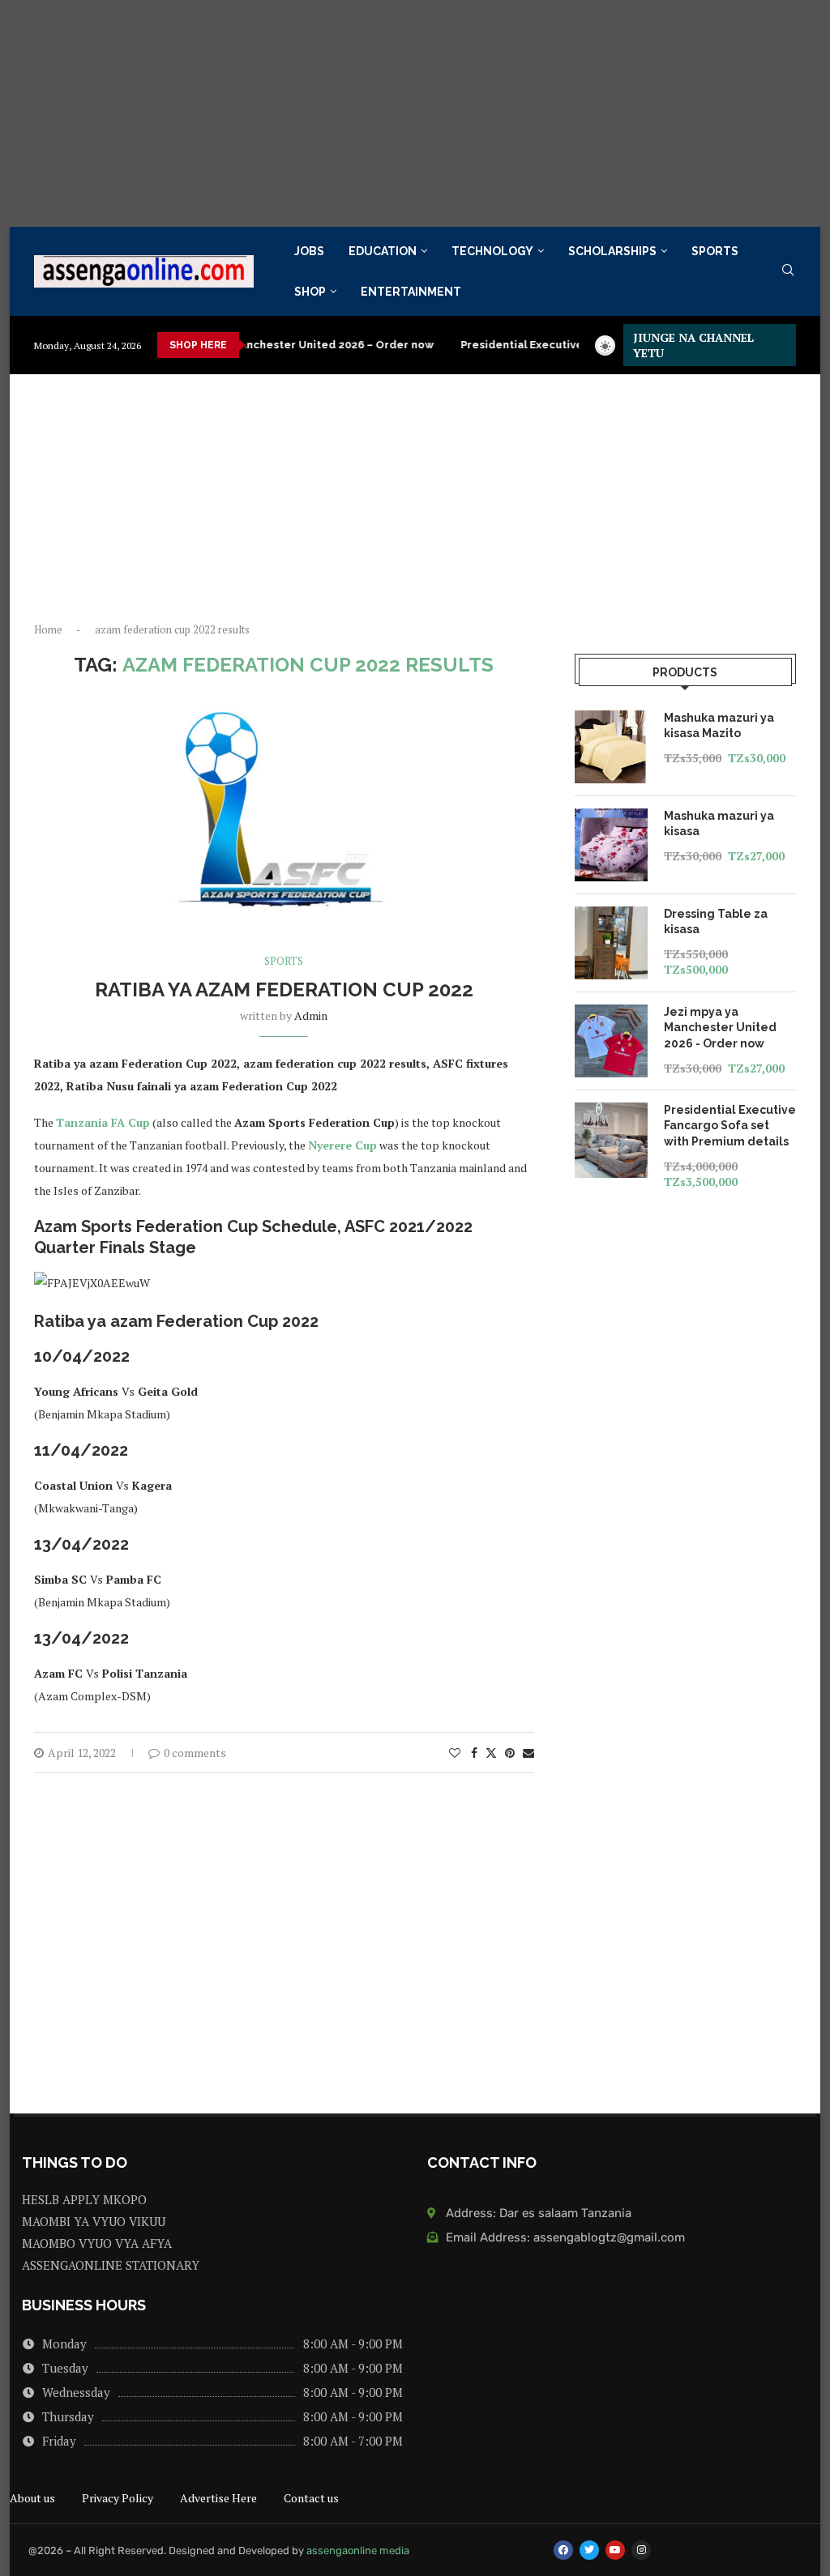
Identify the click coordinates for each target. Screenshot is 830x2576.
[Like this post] (455, 1753)
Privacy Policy (118, 2498)
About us (32, 2498)
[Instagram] (641, 2550)
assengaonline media (358, 2550)
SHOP (310, 292)
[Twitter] (589, 2550)
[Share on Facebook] (474, 1753)
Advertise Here (218, 2498)
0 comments (195, 1753)
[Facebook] (563, 2550)
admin (311, 1015)
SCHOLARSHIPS (612, 251)
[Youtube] (615, 2550)
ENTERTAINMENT (411, 292)
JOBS (309, 251)
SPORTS (715, 251)
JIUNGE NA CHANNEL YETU (693, 345)
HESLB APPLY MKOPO (84, 2200)
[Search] (788, 272)
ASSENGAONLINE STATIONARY (111, 2265)
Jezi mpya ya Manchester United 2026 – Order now (260, 345)
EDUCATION (383, 251)
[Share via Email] (528, 1753)
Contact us (311, 2498)
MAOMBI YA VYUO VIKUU (94, 2222)
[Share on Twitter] (491, 1753)
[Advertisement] (415, 113)
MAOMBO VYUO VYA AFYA (97, 2243)
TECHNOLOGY (492, 251)
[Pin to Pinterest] (510, 1753)
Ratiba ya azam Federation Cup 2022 (284, 989)
